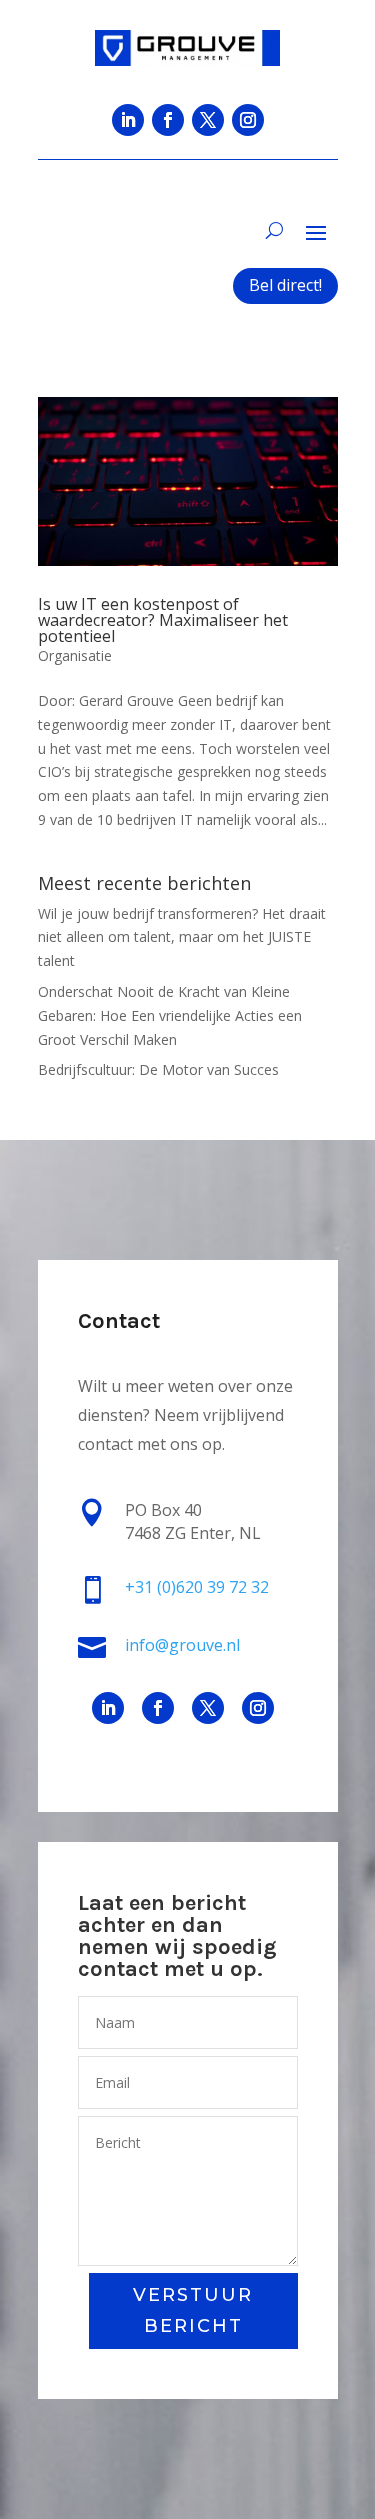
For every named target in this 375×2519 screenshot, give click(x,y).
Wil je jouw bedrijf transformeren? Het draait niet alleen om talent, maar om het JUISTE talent (182, 937)
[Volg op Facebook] (168, 120)
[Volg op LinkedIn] (128, 120)
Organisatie (75, 655)
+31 (197, 1587)
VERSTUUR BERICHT (193, 2310)
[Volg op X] (208, 120)
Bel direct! (285, 285)
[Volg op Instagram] (248, 120)
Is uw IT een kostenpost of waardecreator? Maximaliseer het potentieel (163, 620)
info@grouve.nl (182, 1645)
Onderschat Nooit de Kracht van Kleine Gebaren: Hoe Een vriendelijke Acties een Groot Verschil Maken (170, 1015)
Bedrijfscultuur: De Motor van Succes (158, 1069)
